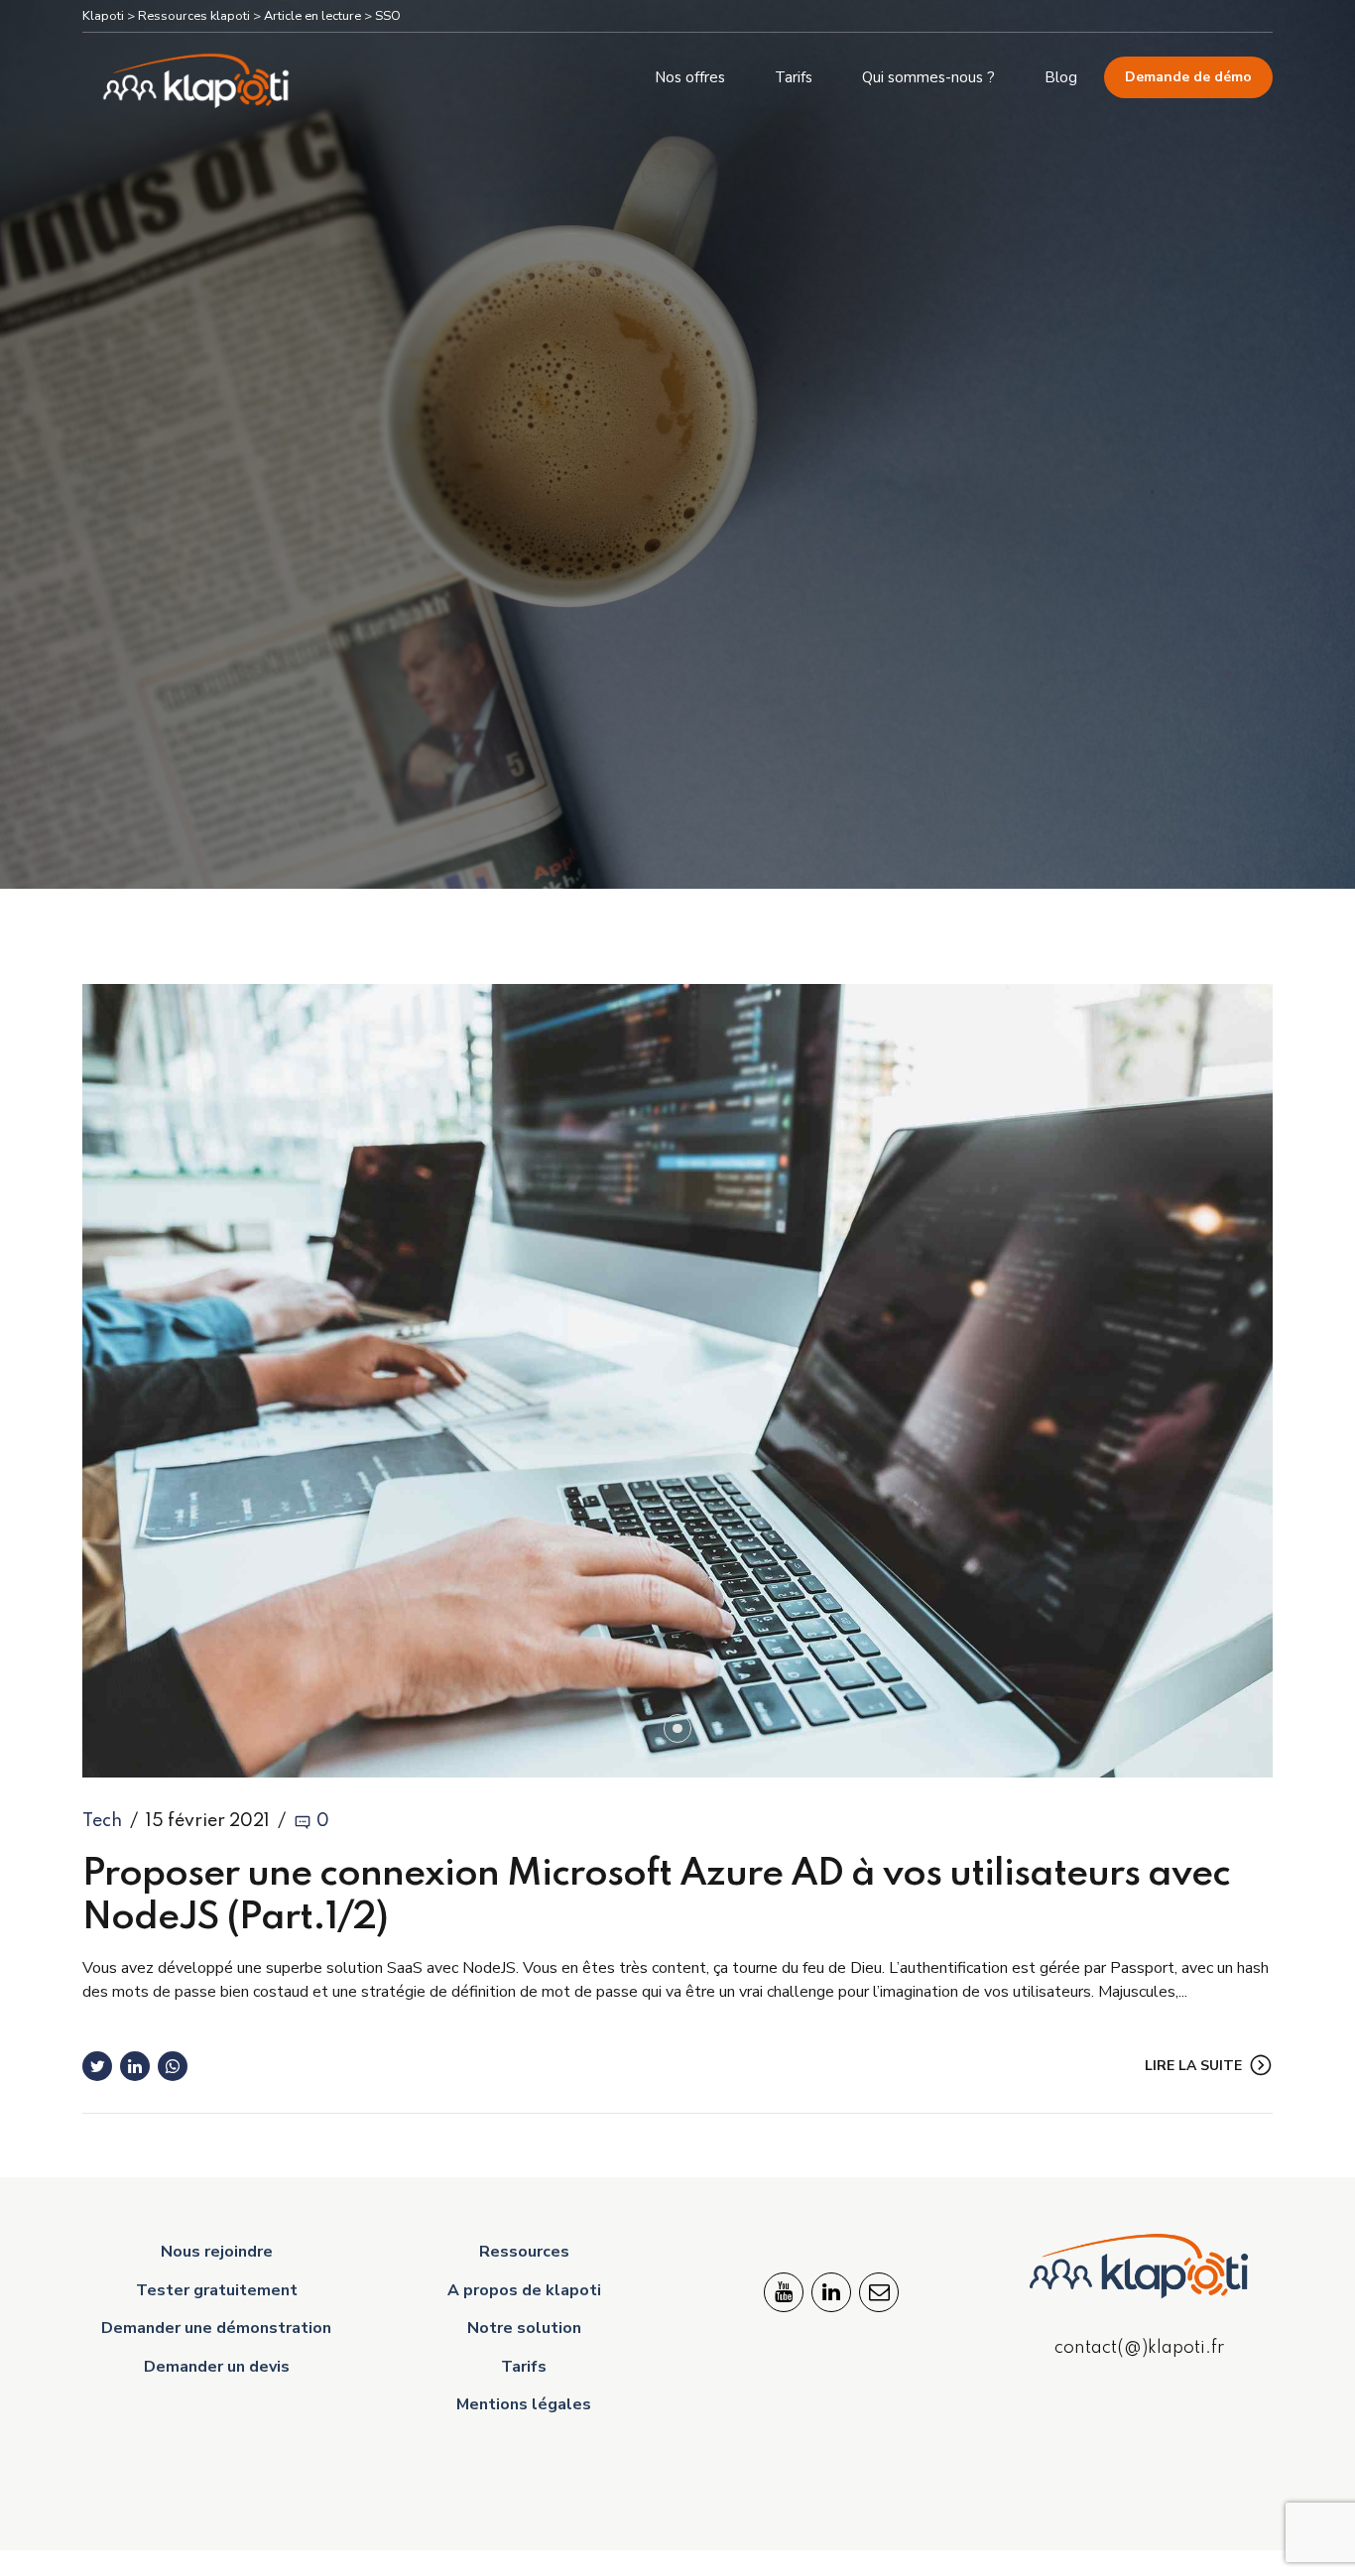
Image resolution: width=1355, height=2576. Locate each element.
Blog (1061, 77)
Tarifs (794, 77)
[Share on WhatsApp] (173, 2066)
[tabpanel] (677, 1381)
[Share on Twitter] (97, 2066)
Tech (102, 1821)
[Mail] (879, 2292)
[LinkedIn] (831, 2292)
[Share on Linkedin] (135, 2066)
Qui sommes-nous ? (928, 77)
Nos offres (690, 77)
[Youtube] (784, 2292)
